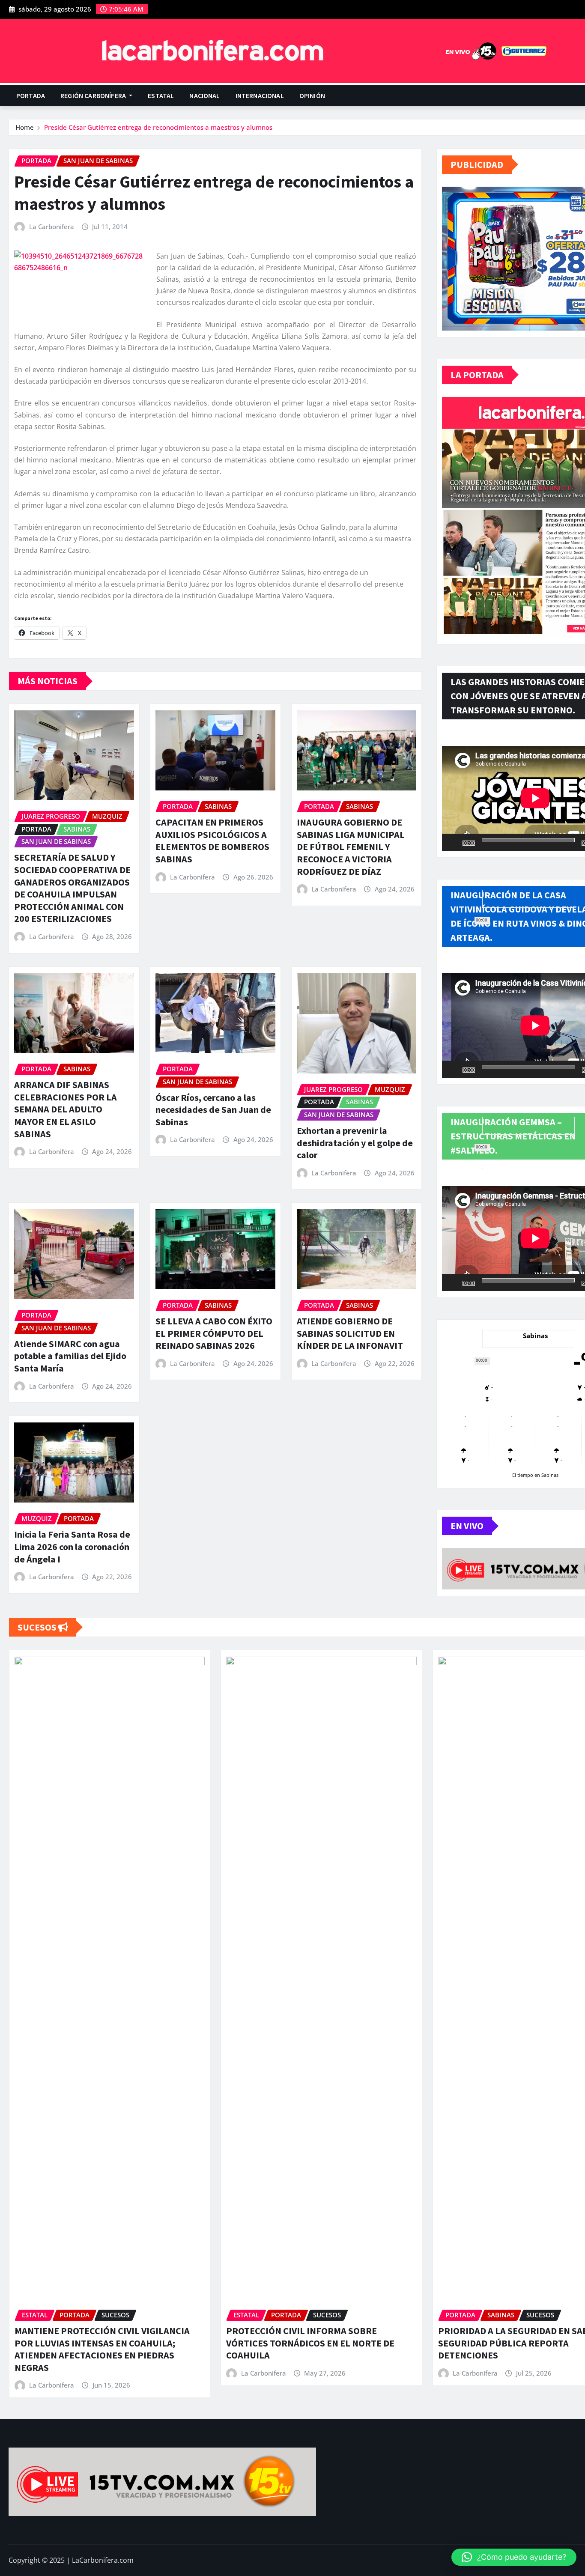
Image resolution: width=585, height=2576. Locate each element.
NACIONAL (204, 95)
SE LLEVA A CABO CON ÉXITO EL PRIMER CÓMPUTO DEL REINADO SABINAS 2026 (214, 1333)
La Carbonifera (52, 227)
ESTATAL (161, 95)
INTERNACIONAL (260, 95)
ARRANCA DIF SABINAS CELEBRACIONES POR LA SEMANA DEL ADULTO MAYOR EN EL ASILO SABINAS (66, 1109)
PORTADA (31, 95)
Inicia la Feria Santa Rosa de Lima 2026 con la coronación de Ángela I (72, 1546)
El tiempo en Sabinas (535, 1475)
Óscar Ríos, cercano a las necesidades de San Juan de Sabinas (213, 1110)
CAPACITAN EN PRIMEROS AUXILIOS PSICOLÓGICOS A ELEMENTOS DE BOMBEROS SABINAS (212, 841)
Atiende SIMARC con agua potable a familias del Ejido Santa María (70, 1356)
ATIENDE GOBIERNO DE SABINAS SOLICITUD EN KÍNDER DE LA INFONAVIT (350, 1333)
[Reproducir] (453, 842)
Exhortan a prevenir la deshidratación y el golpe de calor (355, 1143)
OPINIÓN (312, 95)
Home (25, 127)
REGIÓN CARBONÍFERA (94, 95)
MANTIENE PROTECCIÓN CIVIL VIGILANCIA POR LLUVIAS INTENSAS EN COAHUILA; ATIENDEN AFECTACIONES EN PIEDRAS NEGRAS (102, 2349)
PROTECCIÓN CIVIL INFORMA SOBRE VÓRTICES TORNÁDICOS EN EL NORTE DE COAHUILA (310, 2343)
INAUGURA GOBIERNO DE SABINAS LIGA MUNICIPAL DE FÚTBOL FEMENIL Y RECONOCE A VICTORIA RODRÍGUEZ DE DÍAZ (351, 847)
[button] (514, 2557)
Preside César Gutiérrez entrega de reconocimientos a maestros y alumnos (158, 127)
